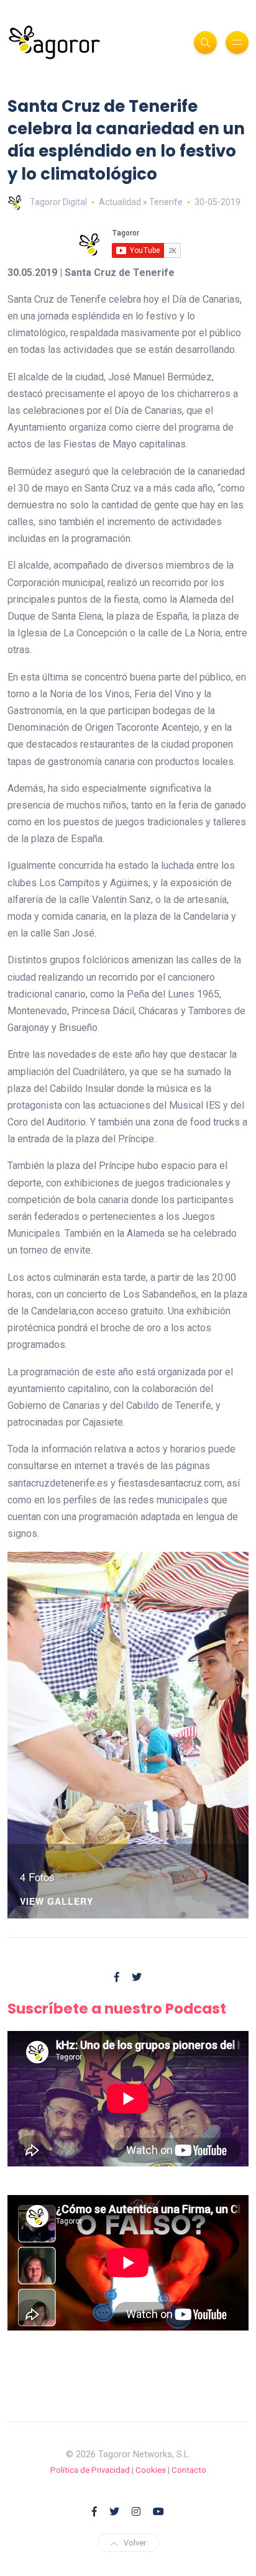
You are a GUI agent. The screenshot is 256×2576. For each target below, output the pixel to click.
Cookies (151, 2470)
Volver (135, 2543)
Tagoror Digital (58, 202)
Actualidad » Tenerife (141, 202)
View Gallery (57, 1902)
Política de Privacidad (90, 2470)
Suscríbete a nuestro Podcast (117, 2009)
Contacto (189, 2470)
